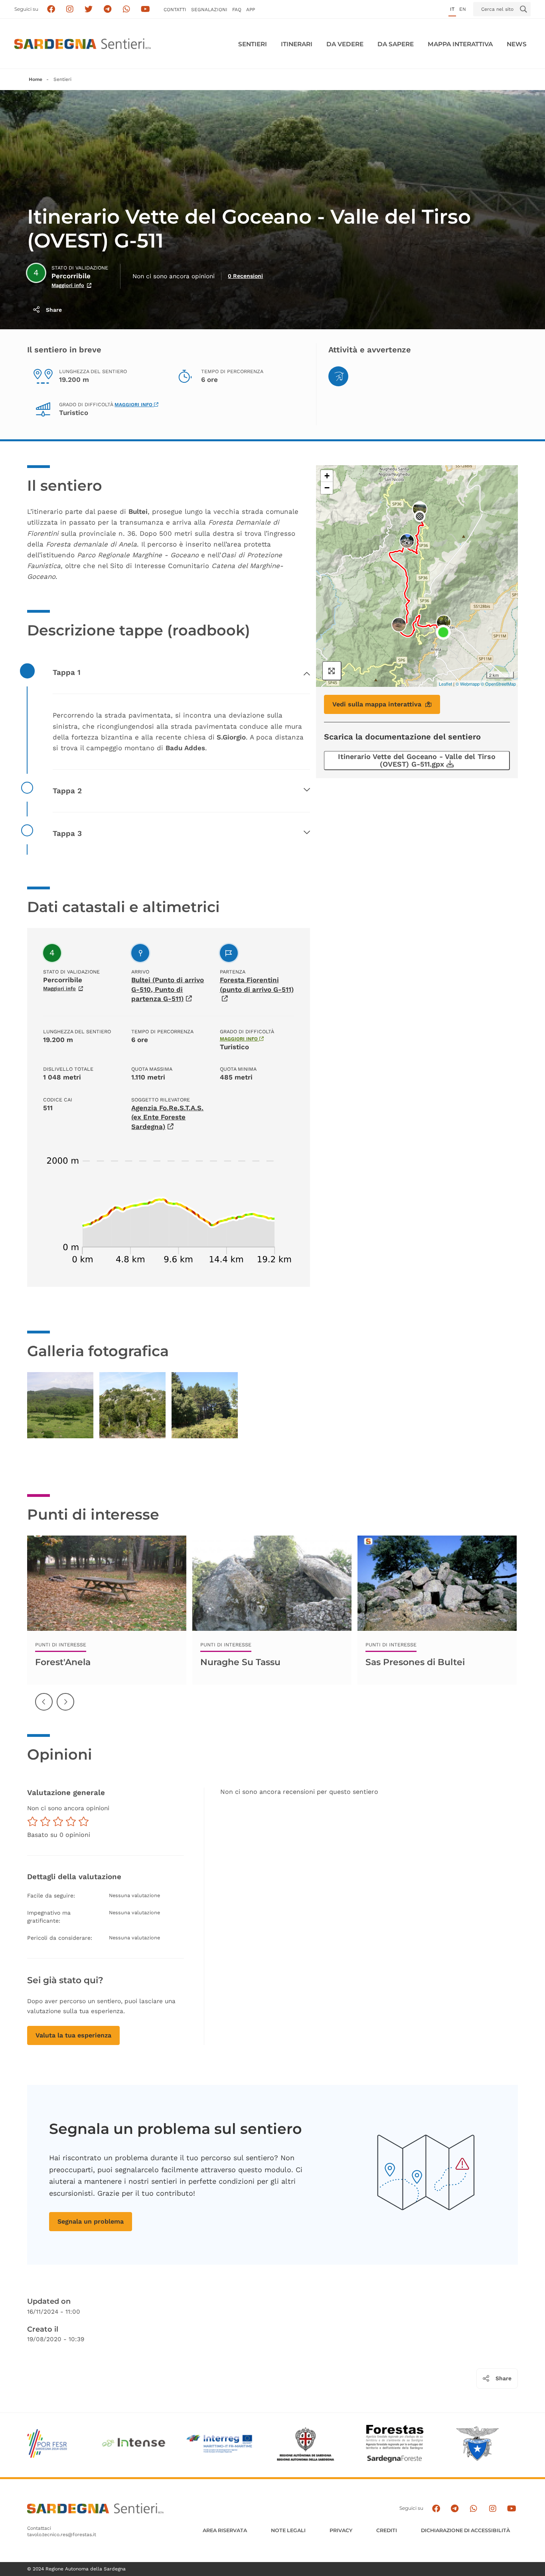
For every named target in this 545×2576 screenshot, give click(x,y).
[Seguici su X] (89, 9)
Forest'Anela (63, 1662)
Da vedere (345, 44)
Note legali (288, 2530)
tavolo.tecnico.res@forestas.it (62, 2535)
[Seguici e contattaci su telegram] (108, 9)
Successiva (66, 1708)
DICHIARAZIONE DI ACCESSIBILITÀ (465, 2530)
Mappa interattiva (460, 44)
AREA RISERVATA (225, 2530)
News (517, 44)
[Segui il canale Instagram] (493, 2508)
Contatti (175, 10)
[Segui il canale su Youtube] (145, 9)
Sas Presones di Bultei (415, 1662)
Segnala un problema (91, 2221)
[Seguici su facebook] (51, 9)
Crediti (387, 2530)
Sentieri (253, 44)
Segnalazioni (209, 10)
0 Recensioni (245, 276)
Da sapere (396, 44)
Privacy (341, 2530)
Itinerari (297, 44)
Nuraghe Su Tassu (240, 1662)
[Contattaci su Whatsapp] (127, 9)
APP (251, 10)
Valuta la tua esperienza (73, 2035)
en (463, 9)
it (452, 9)
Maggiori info (68, 285)
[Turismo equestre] (338, 376)
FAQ (237, 10)
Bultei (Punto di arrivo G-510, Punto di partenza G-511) (168, 989)
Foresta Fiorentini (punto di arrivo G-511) (257, 985)
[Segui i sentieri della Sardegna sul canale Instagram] (70, 9)
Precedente (44, 1708)
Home (36, 79)
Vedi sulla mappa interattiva (377, 704)
